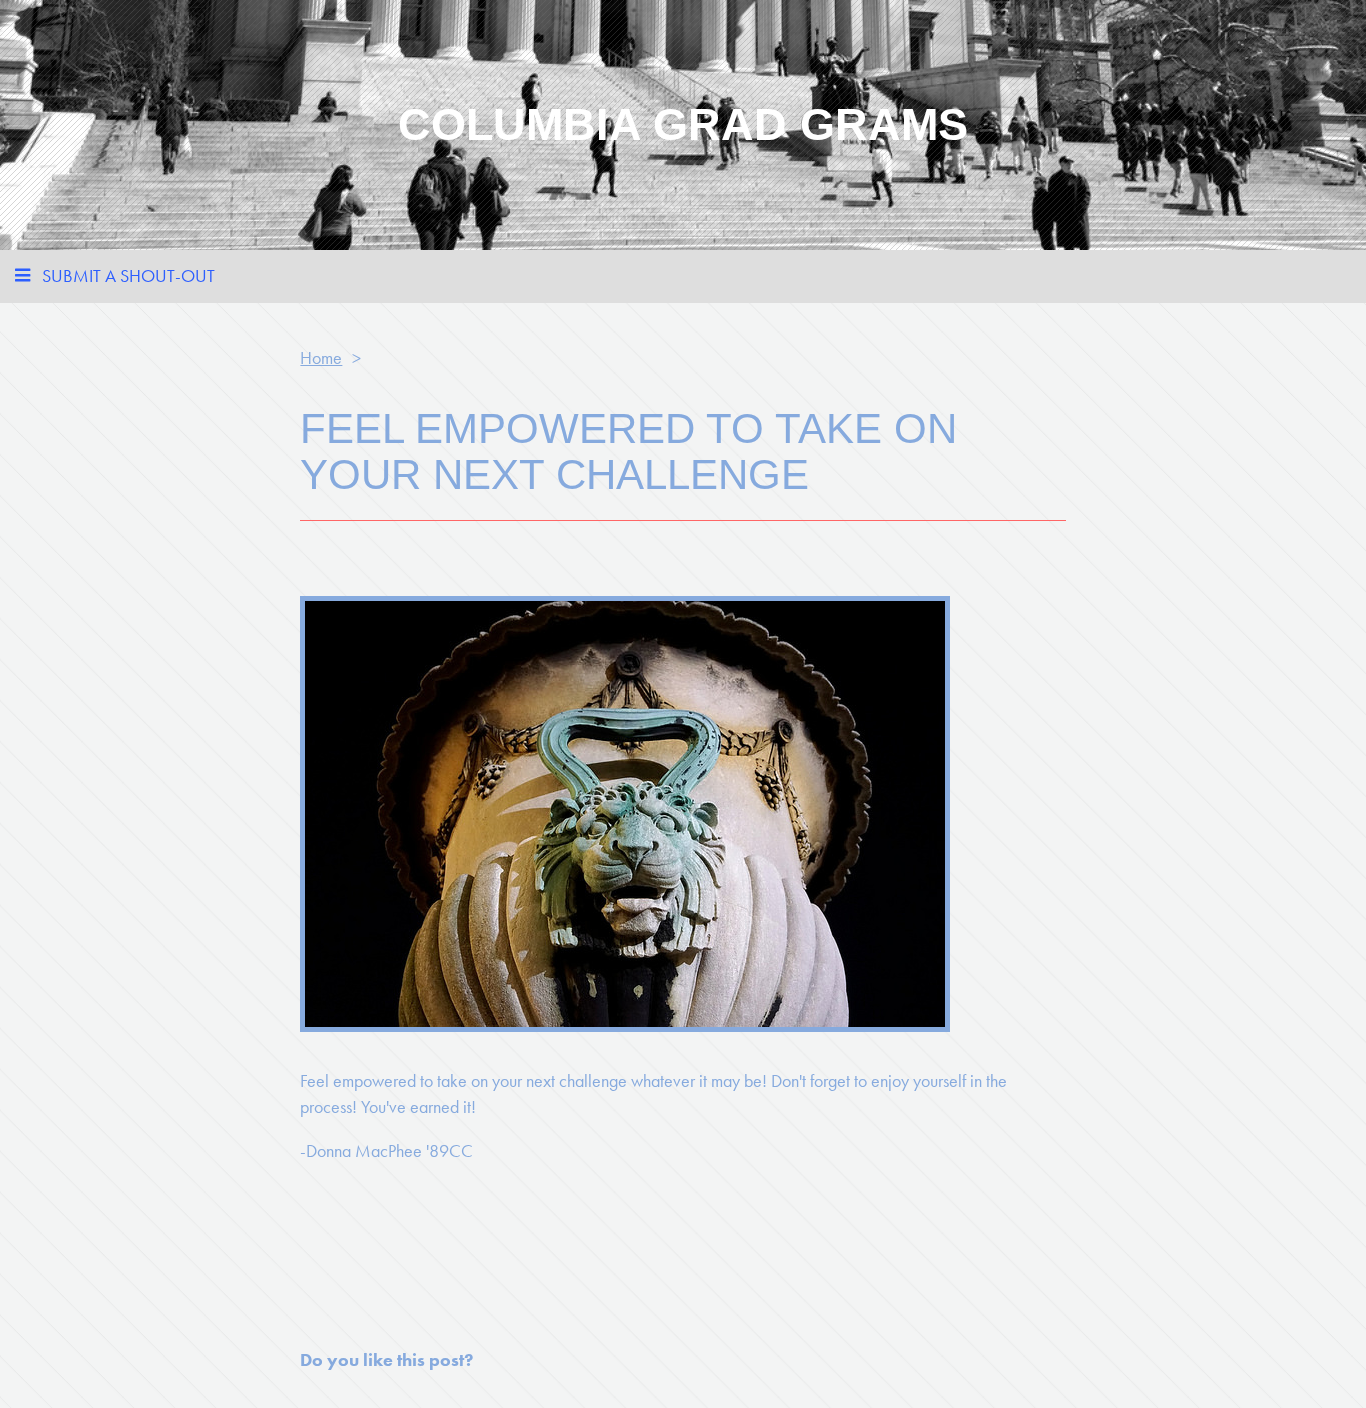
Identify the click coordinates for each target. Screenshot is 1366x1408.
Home (321, 357)
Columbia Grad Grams (683, 124)
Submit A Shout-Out (128, 275)
